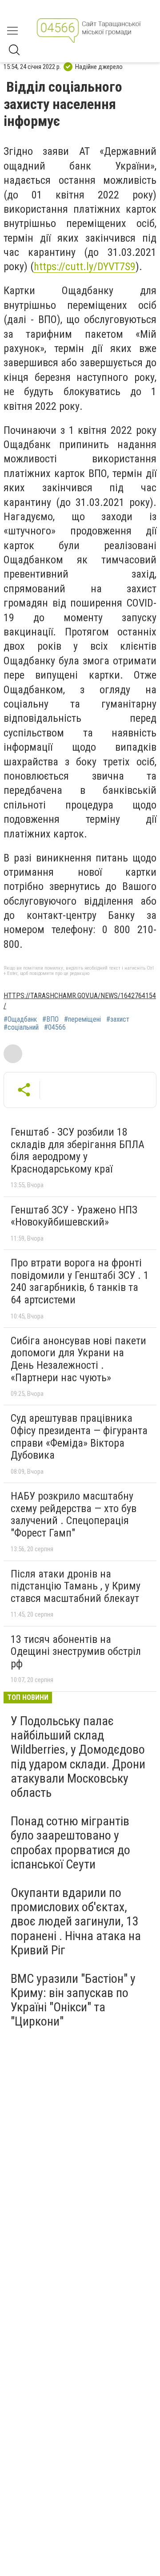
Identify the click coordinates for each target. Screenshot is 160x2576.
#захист (118, 1019)
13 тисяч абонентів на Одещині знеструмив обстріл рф (76, 1652)
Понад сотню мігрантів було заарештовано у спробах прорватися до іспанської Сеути (70, 1843)
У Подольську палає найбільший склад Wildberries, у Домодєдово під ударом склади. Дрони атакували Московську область (78, 1757)
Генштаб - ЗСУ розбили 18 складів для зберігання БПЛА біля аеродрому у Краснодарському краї (78, 1151)
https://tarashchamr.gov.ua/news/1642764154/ (80, 1001)
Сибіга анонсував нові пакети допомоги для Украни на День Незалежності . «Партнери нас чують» (78, 1359)
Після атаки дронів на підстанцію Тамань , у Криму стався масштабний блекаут (76, 1586)
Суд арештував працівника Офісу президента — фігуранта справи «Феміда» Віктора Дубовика (79, 1437)
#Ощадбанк (20, 1019)
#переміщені (82, 1019)
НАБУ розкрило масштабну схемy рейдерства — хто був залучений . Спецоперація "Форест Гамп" (74, 1514)
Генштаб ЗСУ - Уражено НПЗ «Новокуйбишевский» (74, 1216)
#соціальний (21, 1027)
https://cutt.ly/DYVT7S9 (85, 267)
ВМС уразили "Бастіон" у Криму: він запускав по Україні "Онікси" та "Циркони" (73, 2000)
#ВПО (50, 1019)
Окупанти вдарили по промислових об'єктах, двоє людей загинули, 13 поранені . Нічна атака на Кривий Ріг (76, 1921)
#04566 (55, 1027)
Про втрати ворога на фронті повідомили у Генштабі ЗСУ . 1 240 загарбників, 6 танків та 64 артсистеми (80, 1281)
